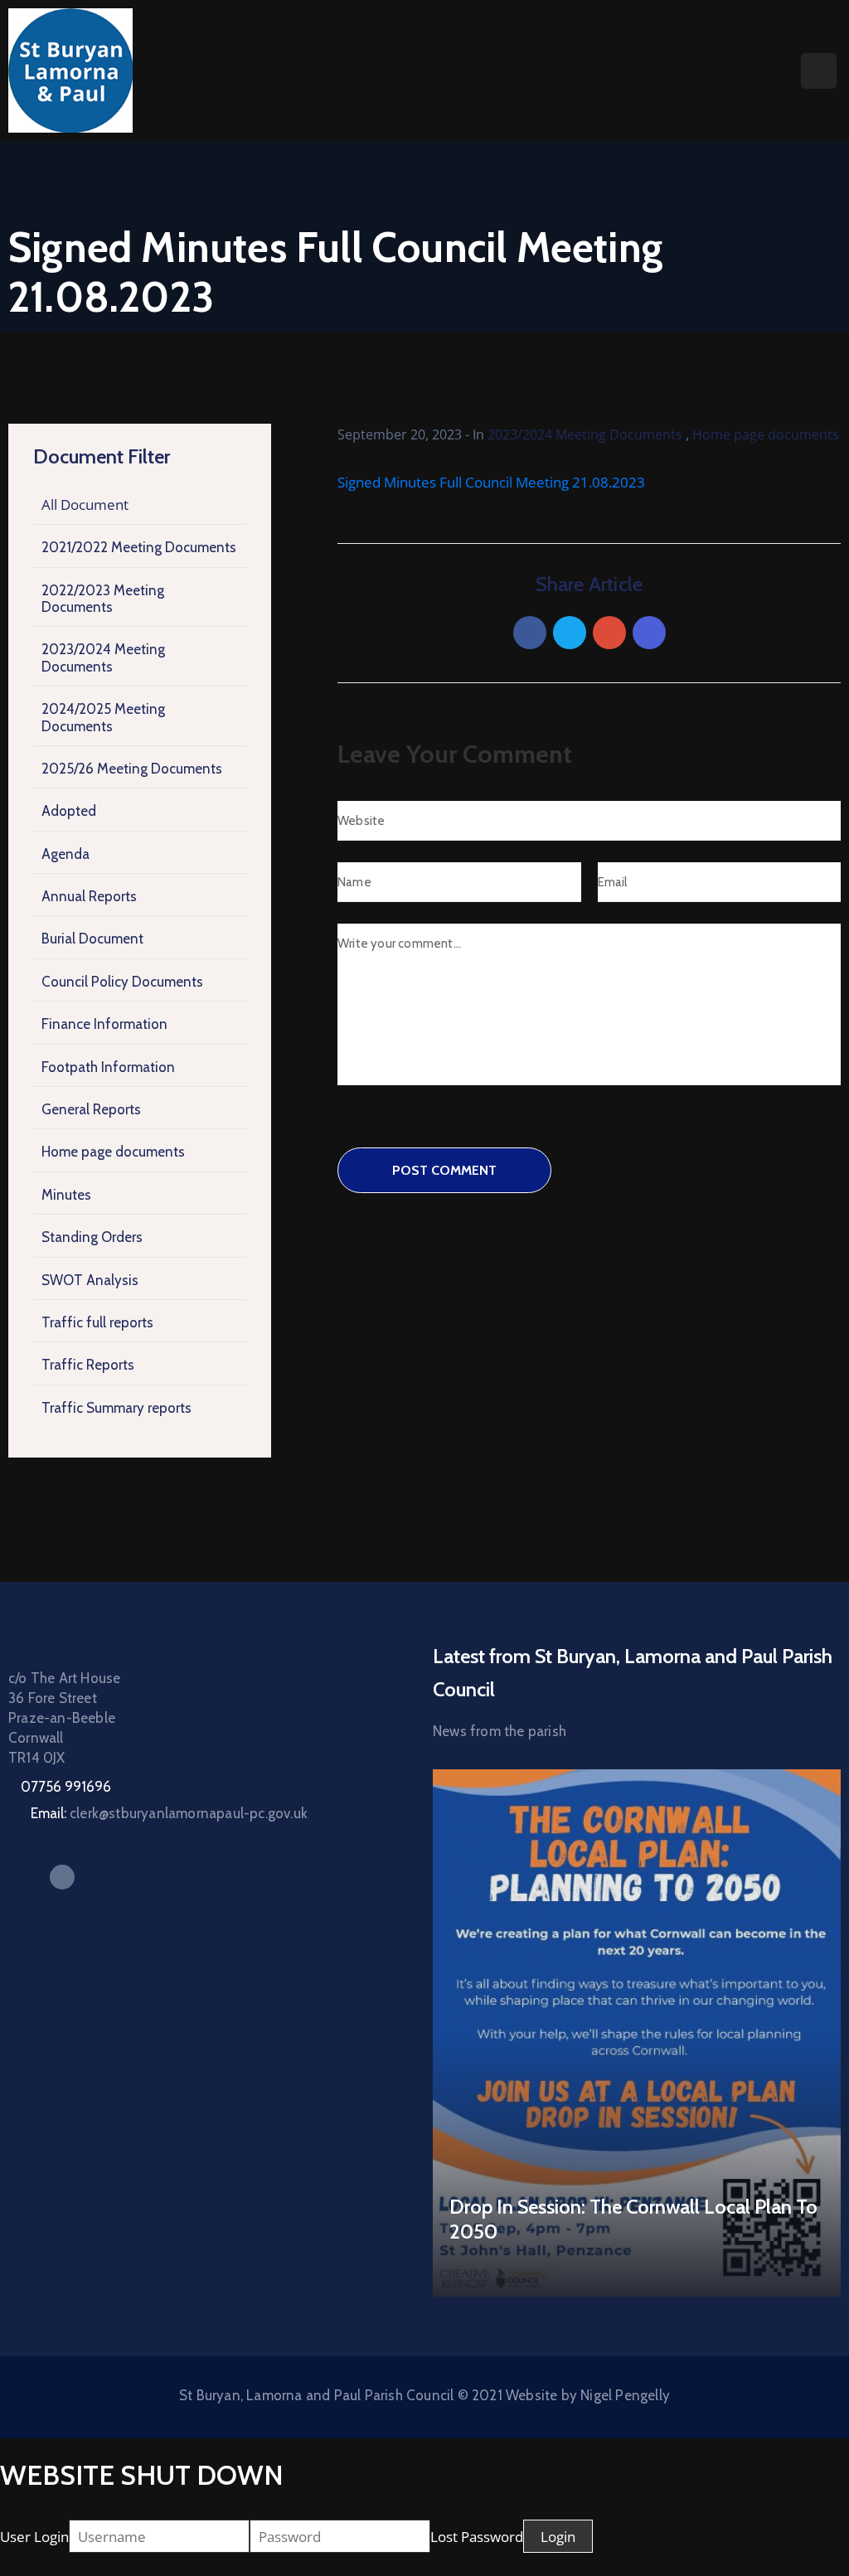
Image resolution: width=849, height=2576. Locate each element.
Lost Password (477, 2537)
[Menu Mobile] (819, 71)
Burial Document (92, 939)
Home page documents (113, 1152)
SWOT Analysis (90, 1280)
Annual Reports (89, 896)
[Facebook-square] (62, 1877)
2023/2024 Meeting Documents (103, 657)
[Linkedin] (649, 633)
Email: (169, 1813)
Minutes (66, 1195)
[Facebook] (530, 633)
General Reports (91, 1109)
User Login (34, 2537)
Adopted (69, 811)
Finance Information (104, 1024)
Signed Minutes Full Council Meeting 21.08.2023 (491, 482)
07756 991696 (66, 1787)
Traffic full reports (97, 1322)
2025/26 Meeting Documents (132, 769)
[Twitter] (570, 633)
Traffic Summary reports (116, 1408)
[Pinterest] (609, 633)
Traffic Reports (88, 1365)
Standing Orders (92, 1237)
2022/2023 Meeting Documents (103, 599)
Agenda (65, 854)
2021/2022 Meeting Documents (139, 547)
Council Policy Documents (122, 982)
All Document (85, 505)
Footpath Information (108, 1067)
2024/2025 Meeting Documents (103, 717)
